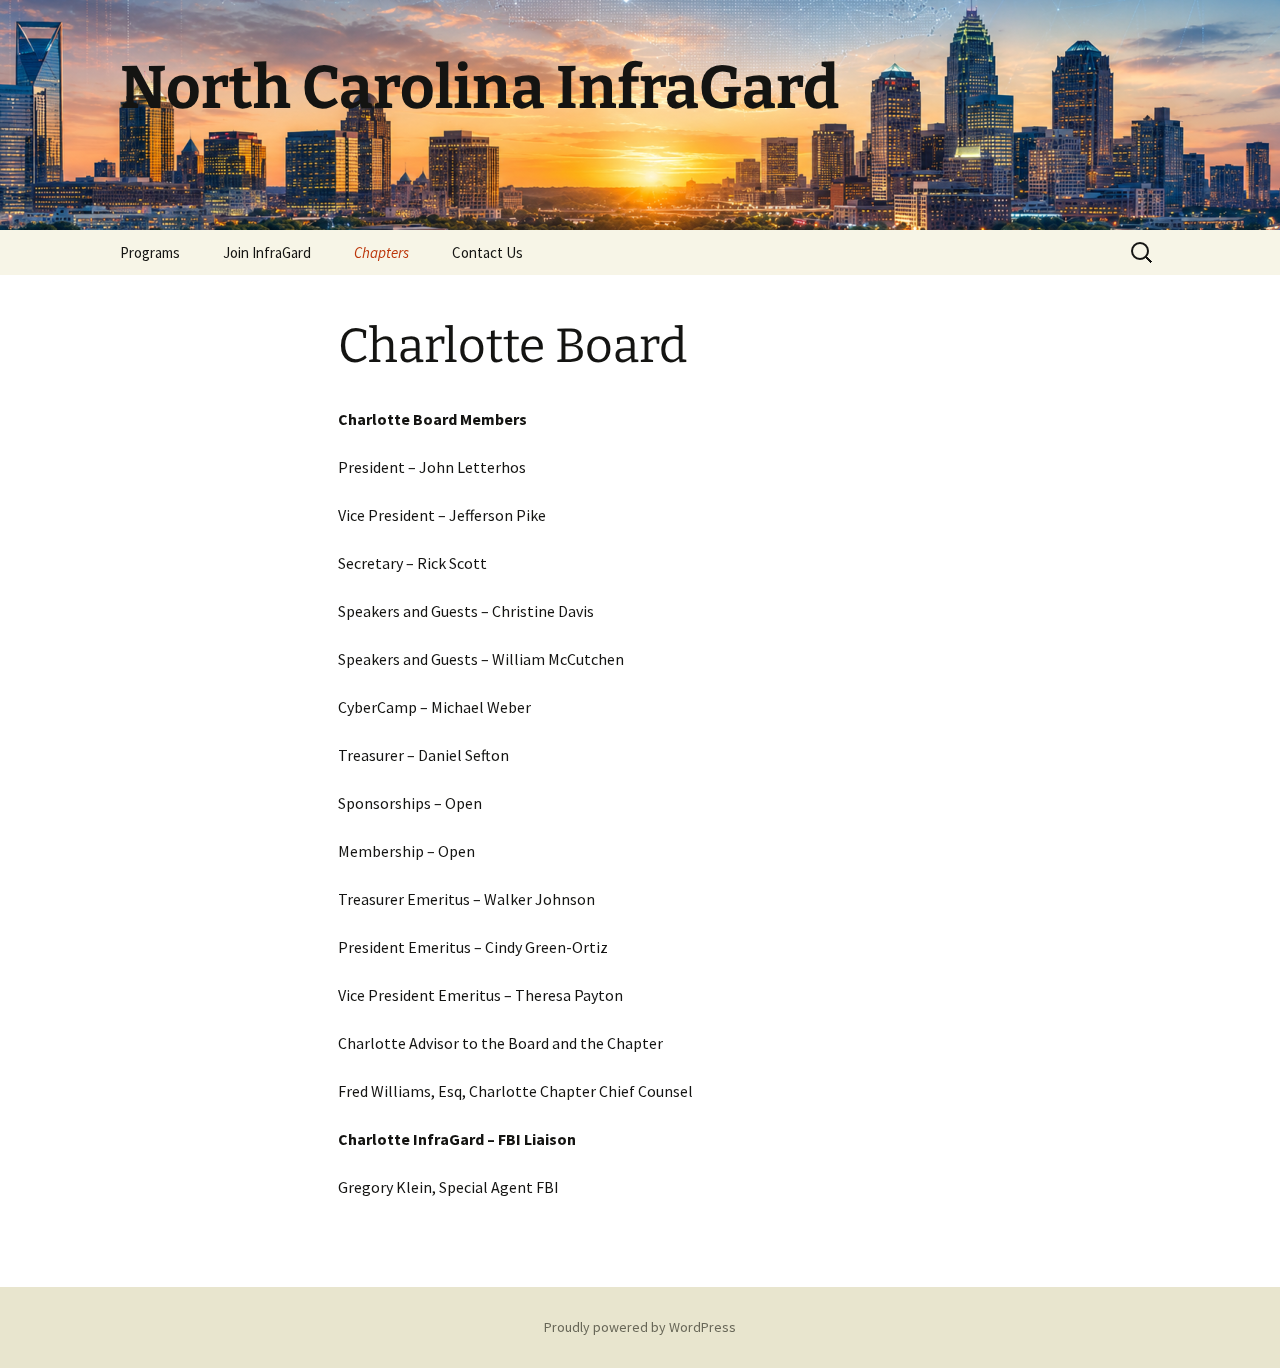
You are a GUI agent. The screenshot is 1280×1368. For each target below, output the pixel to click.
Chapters (381, 252)
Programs (150, 252)
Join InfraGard (267, 252)
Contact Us (487, 252)
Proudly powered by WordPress (640, 1327)
